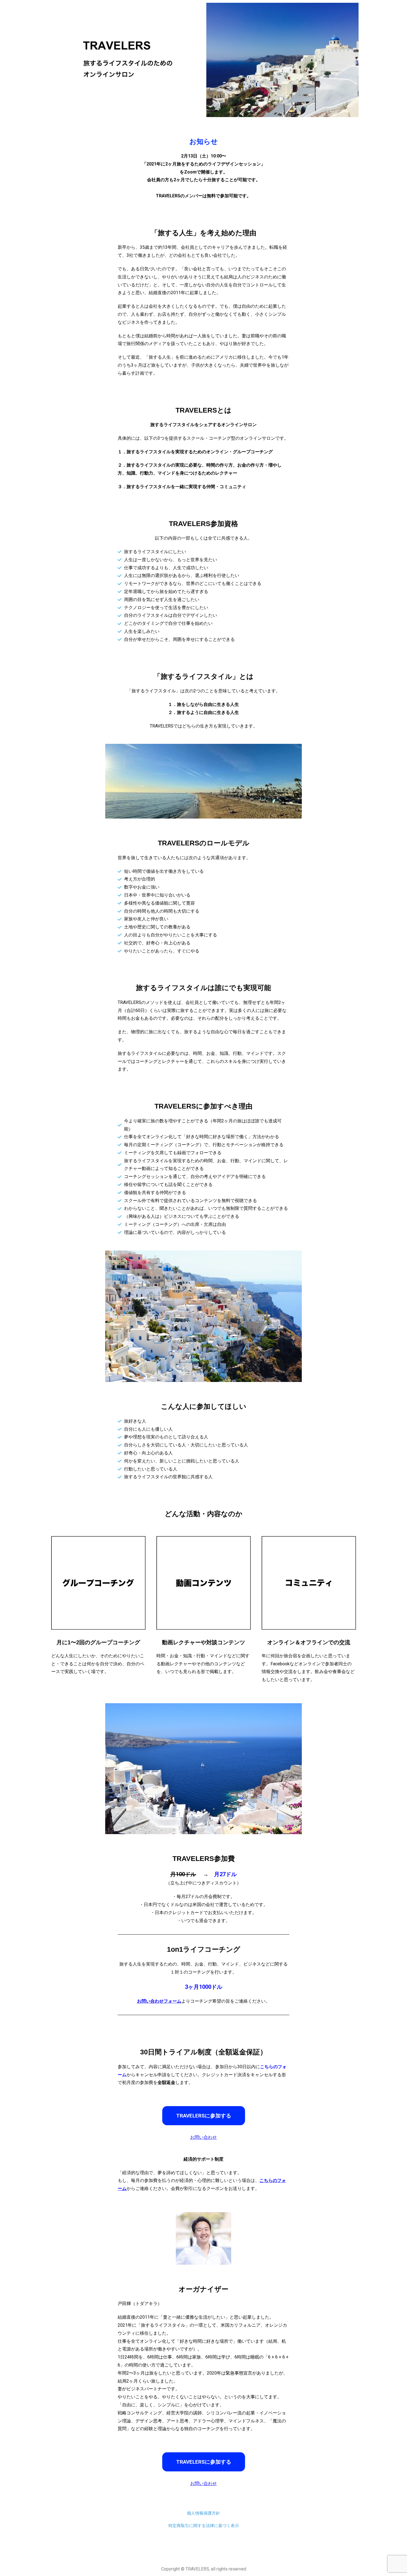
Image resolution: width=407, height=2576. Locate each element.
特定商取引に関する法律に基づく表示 (204, 2526)
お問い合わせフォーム (159, 2001)
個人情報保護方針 (203, 2513)
